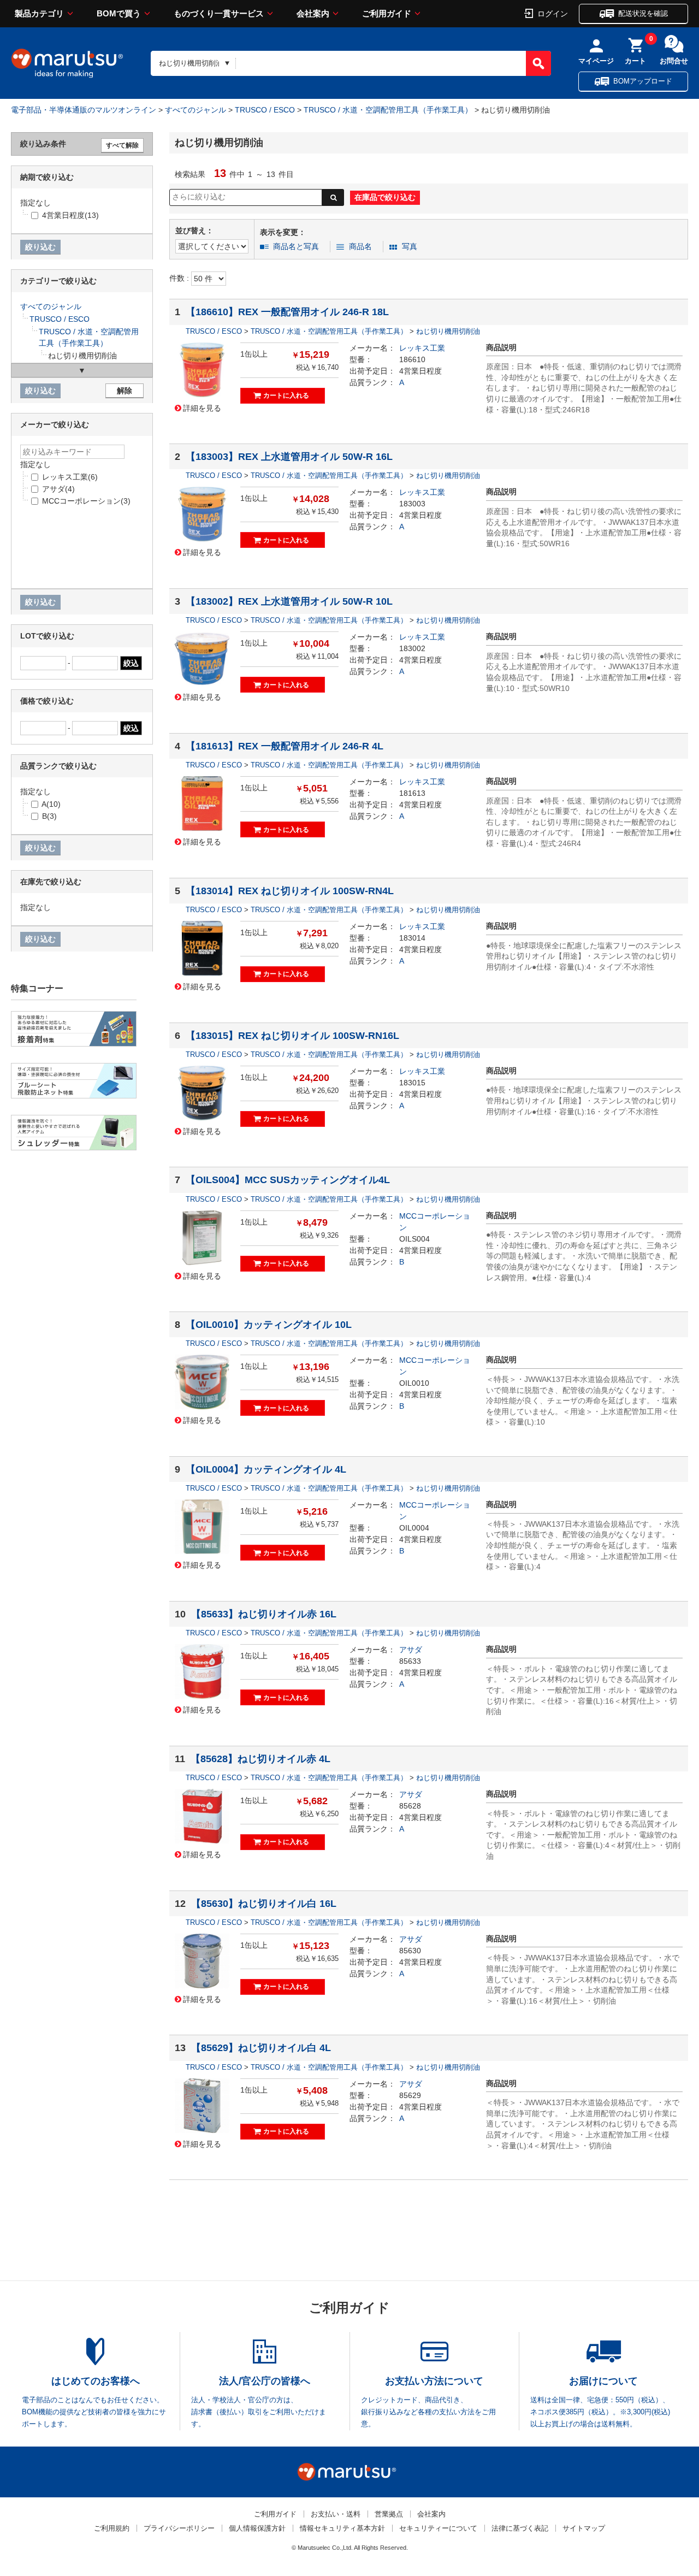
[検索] (538, 63)
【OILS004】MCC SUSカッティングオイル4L (288, 1180)
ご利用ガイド (387, 13)
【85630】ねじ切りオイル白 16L (264, 1904)
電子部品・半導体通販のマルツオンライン (84, 110)
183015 (412, 1083)
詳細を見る (202, 407)
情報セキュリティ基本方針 (342, 2528)
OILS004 (414, 1239)
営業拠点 (389, 2514)
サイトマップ (584, 2528)
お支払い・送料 (336, 2514)
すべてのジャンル (196, 110)
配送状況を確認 (643, 13)
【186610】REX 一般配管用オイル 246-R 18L (287, 312)
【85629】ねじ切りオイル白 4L (261, 2048)
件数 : (180, 278)
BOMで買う (119, 13)
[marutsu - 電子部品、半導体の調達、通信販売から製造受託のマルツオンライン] (67, 63)
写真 (410, 246)
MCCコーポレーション (86, 501)
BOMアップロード (643, 81)
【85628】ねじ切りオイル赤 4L (260, 1759)
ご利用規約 (112, 2528)
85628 (410, 1806)
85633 (410, 1661)
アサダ (411, 1650)
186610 (412, 359)
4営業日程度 (420, 371)
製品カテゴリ (39, 13)
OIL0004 (414, 1528)
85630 (410, 1951)
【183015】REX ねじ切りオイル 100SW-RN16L (292, 1036)
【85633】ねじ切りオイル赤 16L (264, 1614)
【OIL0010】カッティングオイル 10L (269, 1325)
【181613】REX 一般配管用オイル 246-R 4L (285, 746)
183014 (412, 938)
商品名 (360, 246)
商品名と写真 (296, 246)
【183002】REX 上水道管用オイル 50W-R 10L (289, 601)
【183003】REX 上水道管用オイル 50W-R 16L (289, 457)
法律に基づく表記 (520, 2528)
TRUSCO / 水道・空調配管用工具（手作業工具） (388, 110)
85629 (410, 2095)
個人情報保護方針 (257, 2528)
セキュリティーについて (438, 2528)
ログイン (553, 13)
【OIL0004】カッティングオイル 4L (266, 1469)
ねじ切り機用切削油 (448, 331)
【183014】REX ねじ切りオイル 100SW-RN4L (290, 891)
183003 (412, 504)
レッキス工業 (422, 348)
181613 (412, 793)
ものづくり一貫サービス (219, 13)
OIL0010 (414, 1383)
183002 (412, 648)
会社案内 (313, 13)
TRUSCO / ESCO (265, 110)
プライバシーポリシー (179, 2528)
